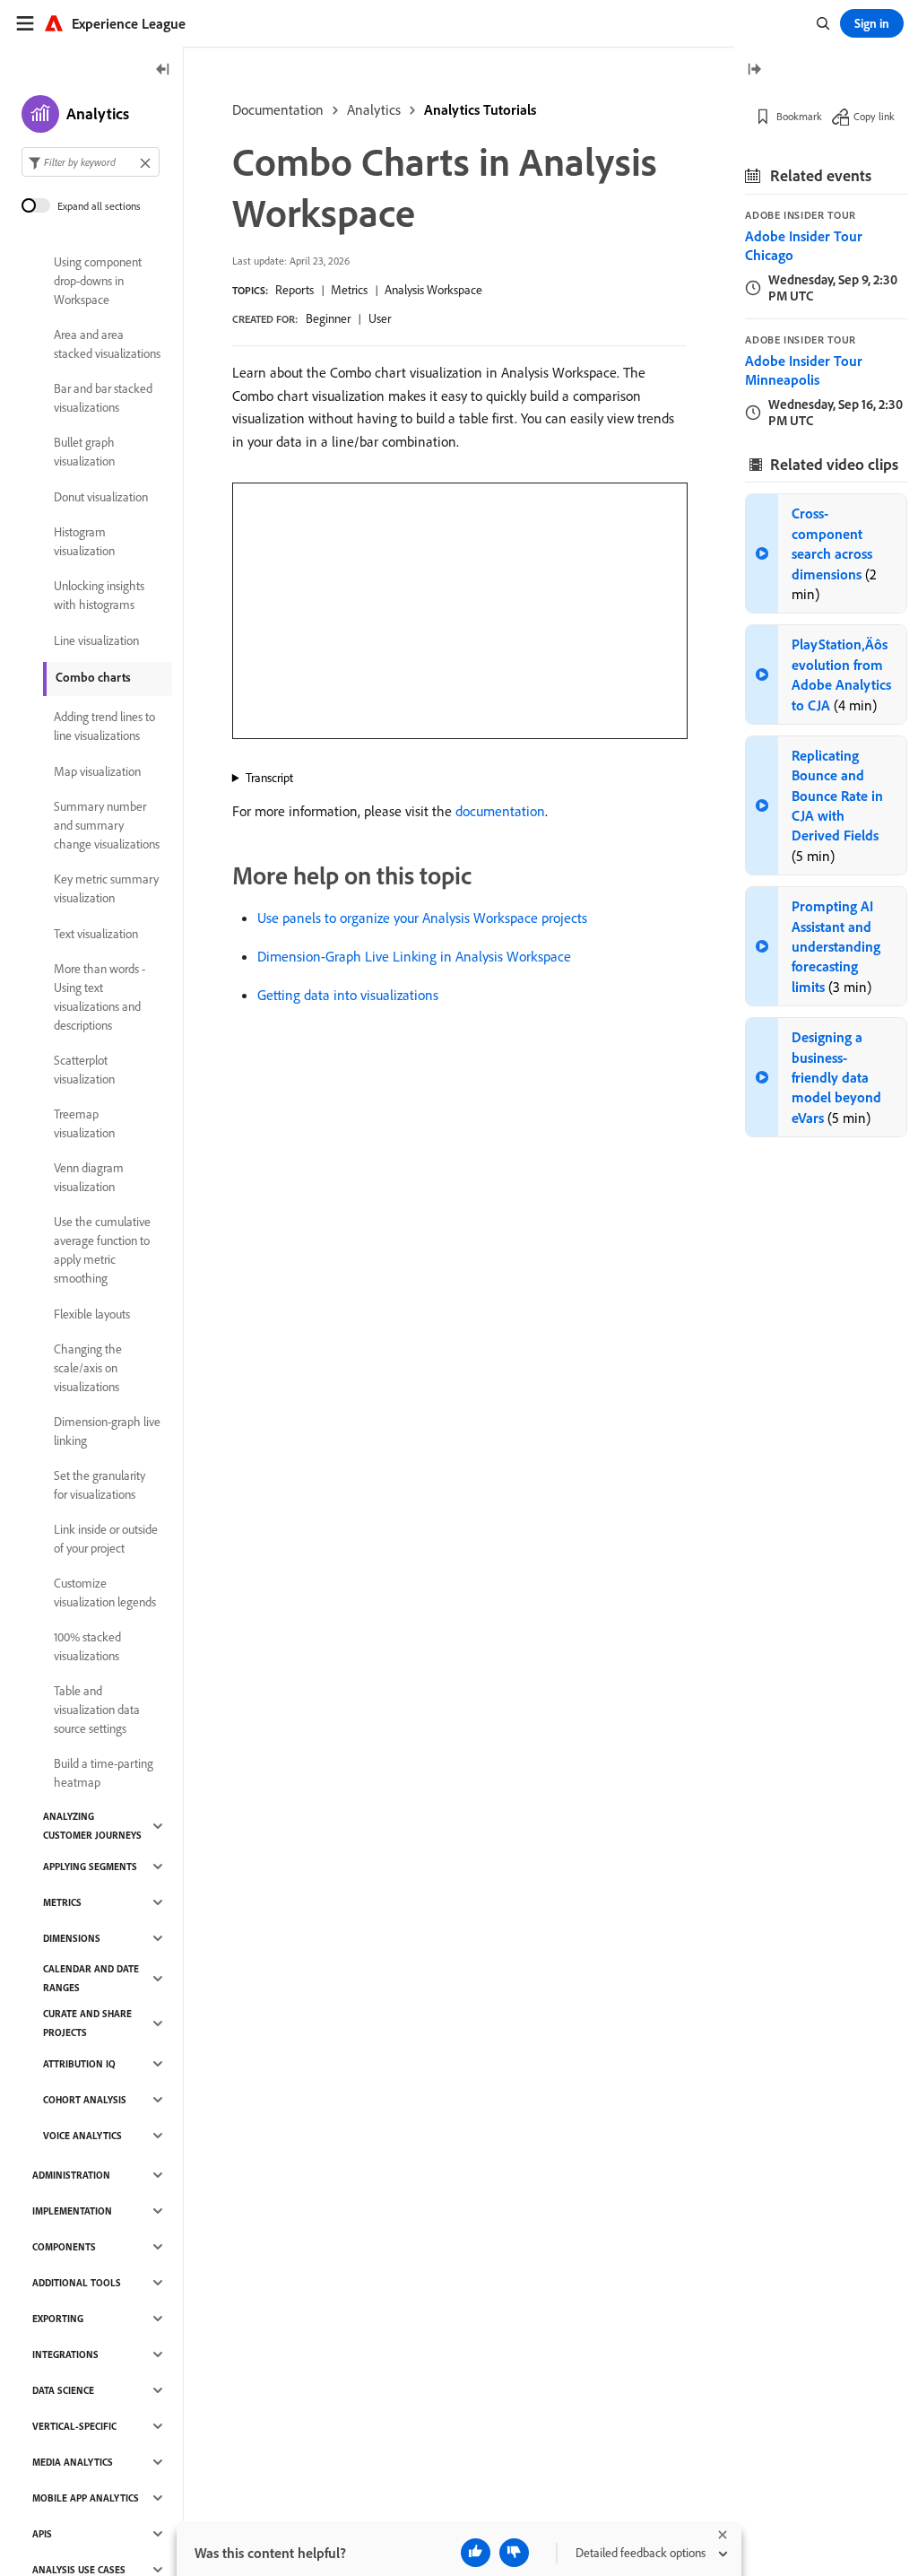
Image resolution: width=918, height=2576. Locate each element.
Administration (71, 2175)
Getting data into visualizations (348, 995)
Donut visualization (101, 497)
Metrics (349, 290)
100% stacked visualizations (87, 1646)
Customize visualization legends (105, 1593)
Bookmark (799, 116)
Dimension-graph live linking (107, 1431)
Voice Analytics (82, 2136)
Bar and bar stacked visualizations (103, 398)
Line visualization (96, 640)
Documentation (278, 109)
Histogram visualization (84, 541)
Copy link (874, 116)
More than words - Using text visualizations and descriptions (100, 997)
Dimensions (72, 1938)
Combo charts (93, 677)
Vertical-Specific (74, 2426)
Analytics (374, 109)
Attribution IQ (79, 2064)
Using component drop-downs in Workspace (98, 281)
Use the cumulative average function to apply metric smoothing (102, 1250)
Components (64, 2247)
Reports (294, 290)
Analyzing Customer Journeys (92, 1826)
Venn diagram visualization (89, 1177)
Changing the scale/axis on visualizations (88, 1368)
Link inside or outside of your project (106, 1539)
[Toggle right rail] (754, 70)
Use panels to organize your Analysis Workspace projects (422, 918)
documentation (500, 811)
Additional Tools (77, 2283)
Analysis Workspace (433, 290)
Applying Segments (90, 1867)
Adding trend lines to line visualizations (104, 726)
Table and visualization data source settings (97, 1710)
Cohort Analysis (85, 2100)
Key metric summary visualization (106, 888)
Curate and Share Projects (87, 2023)
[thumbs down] (514, 2553)
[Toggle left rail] (163, 70)
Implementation (72, 2211)
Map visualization (97, 771)
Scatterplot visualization (84, 1070)
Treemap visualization (84, 1123)
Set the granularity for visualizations (100, 1485)
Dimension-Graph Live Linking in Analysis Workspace (414, 956)
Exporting (58, 2319)
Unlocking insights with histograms (99, 595)
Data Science (63, 2390)
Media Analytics (73, 2462)
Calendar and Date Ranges (91, 1978)
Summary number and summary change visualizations (107, 825)
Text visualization (96, 934)
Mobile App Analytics (86, 2498)
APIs (42, 2534)
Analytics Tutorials (480, 109)
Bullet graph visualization (84, 452)
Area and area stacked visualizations (107, 344)
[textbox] (91, 162)
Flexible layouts (92, 1314)
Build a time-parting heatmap (104, 1773)
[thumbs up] (476, 2553)
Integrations (65, 2354)
